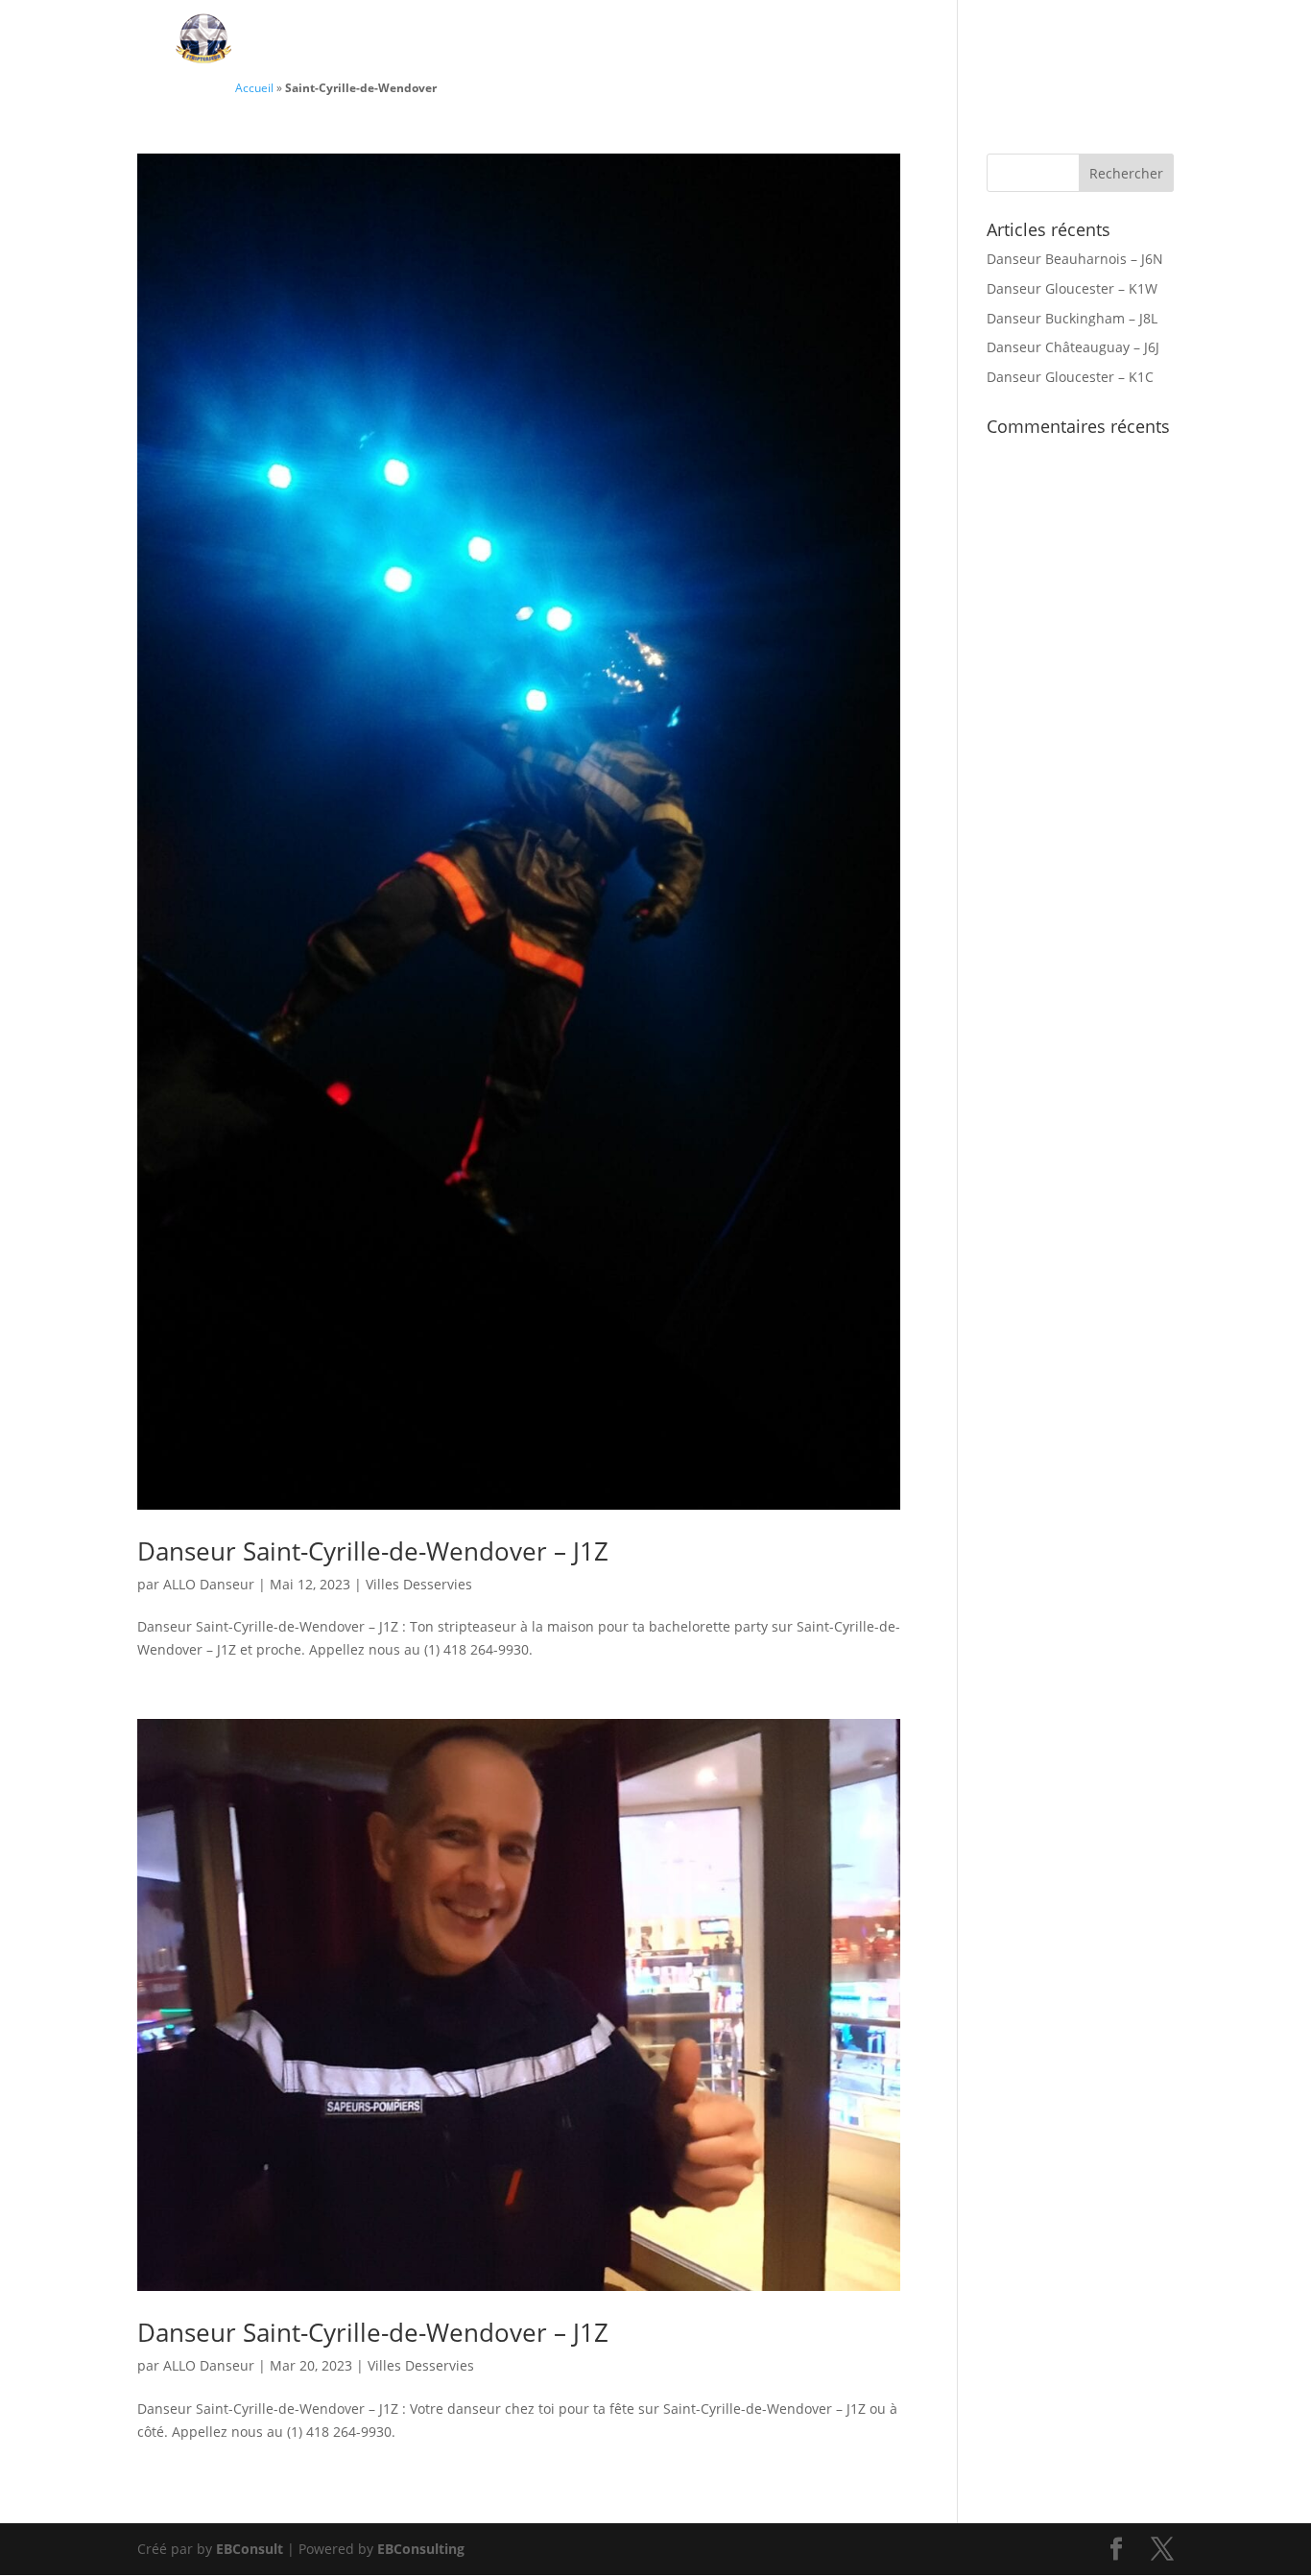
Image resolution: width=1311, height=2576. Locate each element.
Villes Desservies (1057, 41)
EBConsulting (421, 2549)
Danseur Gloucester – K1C (1070, 377)
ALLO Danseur (209, 1584)
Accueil (254, 87)
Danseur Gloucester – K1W (1072, 288)
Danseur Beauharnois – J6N (1075, 259)
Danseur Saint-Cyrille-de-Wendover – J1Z (373, 1551)
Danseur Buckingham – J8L (1072, 318)
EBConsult (250, 2549)
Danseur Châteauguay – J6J (1073, 347)
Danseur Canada (616, 41)
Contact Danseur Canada (836, 41)
